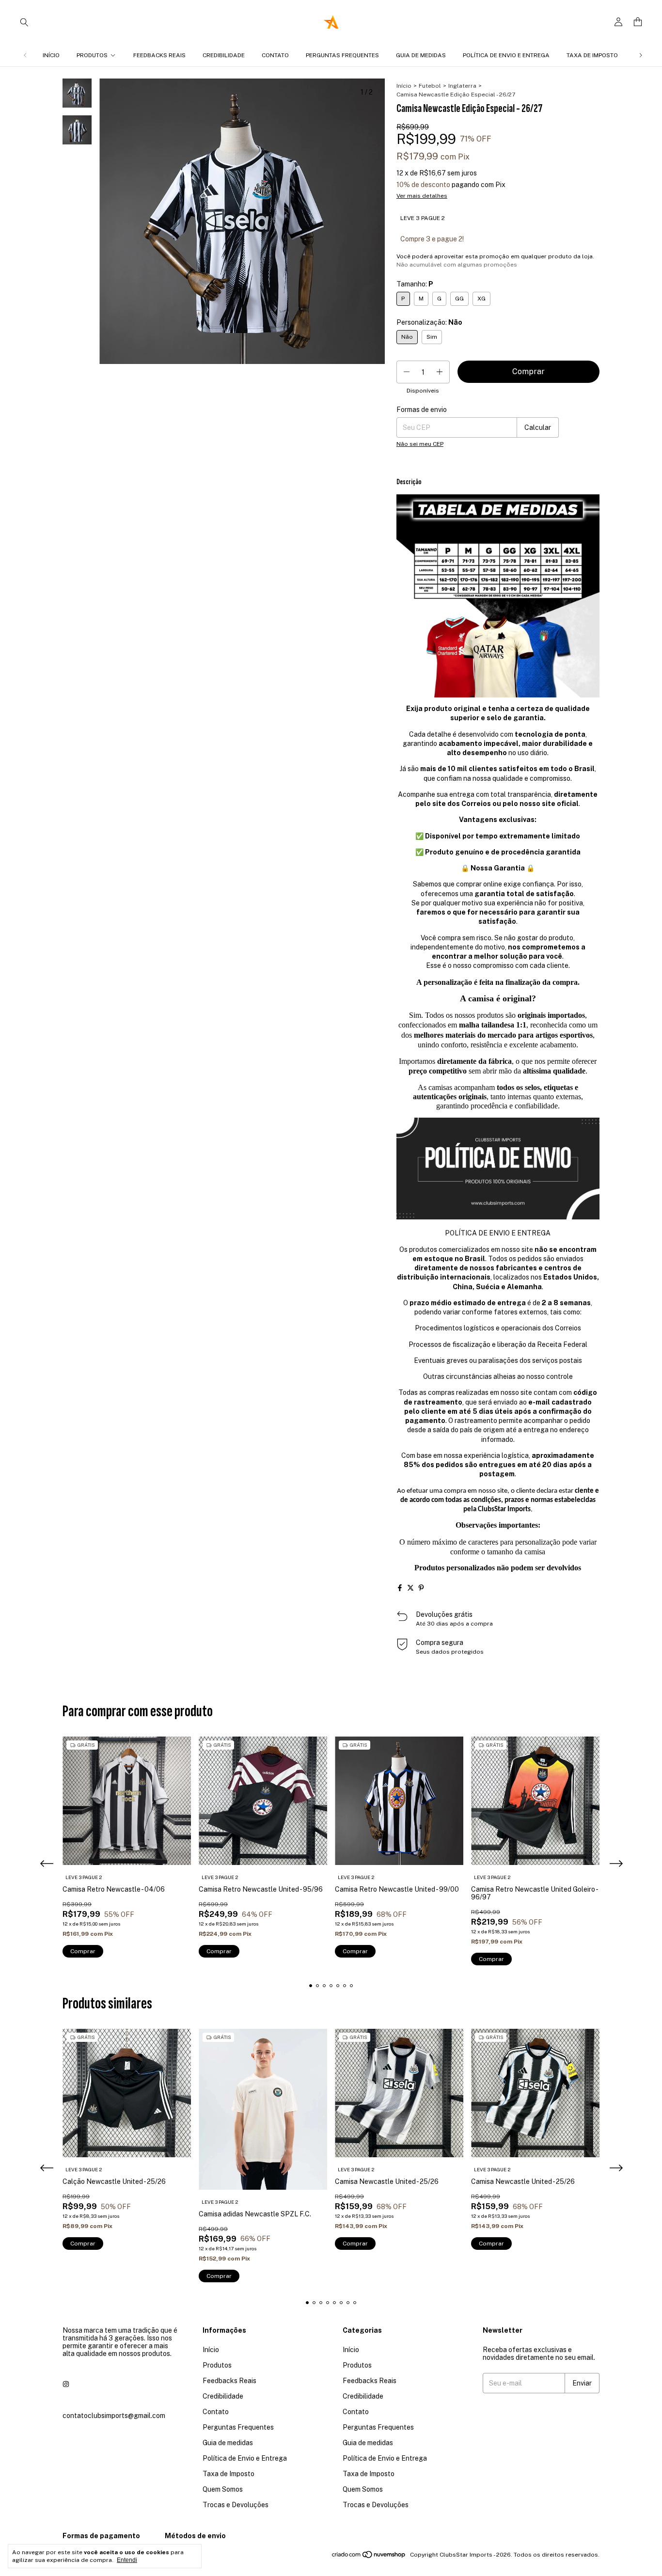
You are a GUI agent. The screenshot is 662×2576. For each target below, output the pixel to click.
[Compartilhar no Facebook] (400, 1588)
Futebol (430, 86)
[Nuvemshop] (369, 2557)
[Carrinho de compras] (638, 22)
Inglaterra (462, 86)
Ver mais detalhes (422, 196)
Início (51, 55)
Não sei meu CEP (420, 444)
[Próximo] (641, 55)
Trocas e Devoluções (236, 2505)
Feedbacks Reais (159, 55)
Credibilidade (224, 55)
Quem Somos (223, 2489)
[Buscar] (24, 22)
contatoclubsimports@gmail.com (114, 2416)
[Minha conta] (618, 22)
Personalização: (429, 322)
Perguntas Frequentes (342, 55)
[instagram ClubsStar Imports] (66, 2385)
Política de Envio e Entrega (506, 55)
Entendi (127, 2560)
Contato (275, 55)
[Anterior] (25, 55)
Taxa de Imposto (592, 55)
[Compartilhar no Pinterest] (421, 1588)
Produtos (92, 55)
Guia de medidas (421, 55)
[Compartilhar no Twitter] (410, 1588)
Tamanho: (415, 284)
